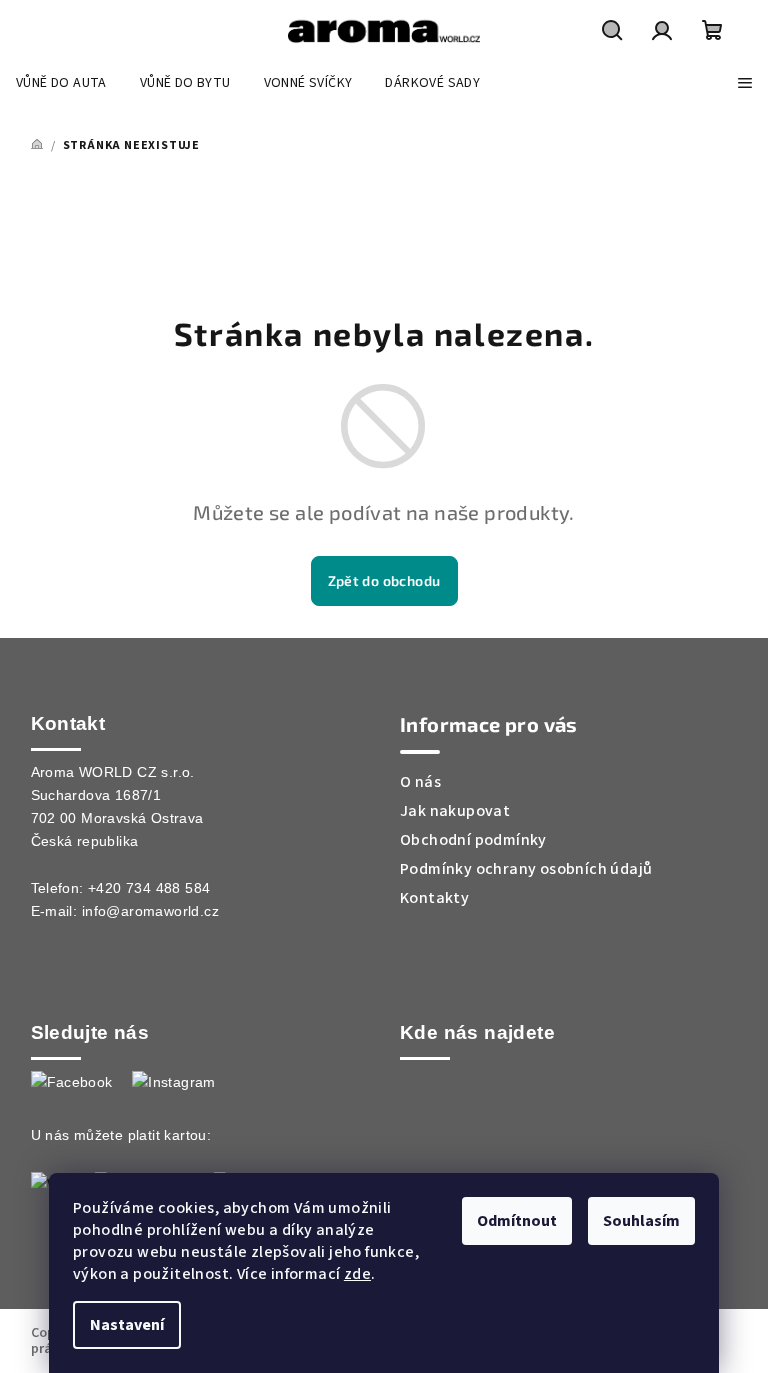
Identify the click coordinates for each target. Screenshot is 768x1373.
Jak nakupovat (455, 811)
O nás (420, 782)
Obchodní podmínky (473, 840)
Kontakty (434, 898)
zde (357, 1274)
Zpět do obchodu (384, 580)
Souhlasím (641, 1221)
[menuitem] (61, 83)
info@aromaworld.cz (150, 911)
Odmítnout (517, 1221)
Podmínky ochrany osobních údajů (526, 869)
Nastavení (127, 1325)
